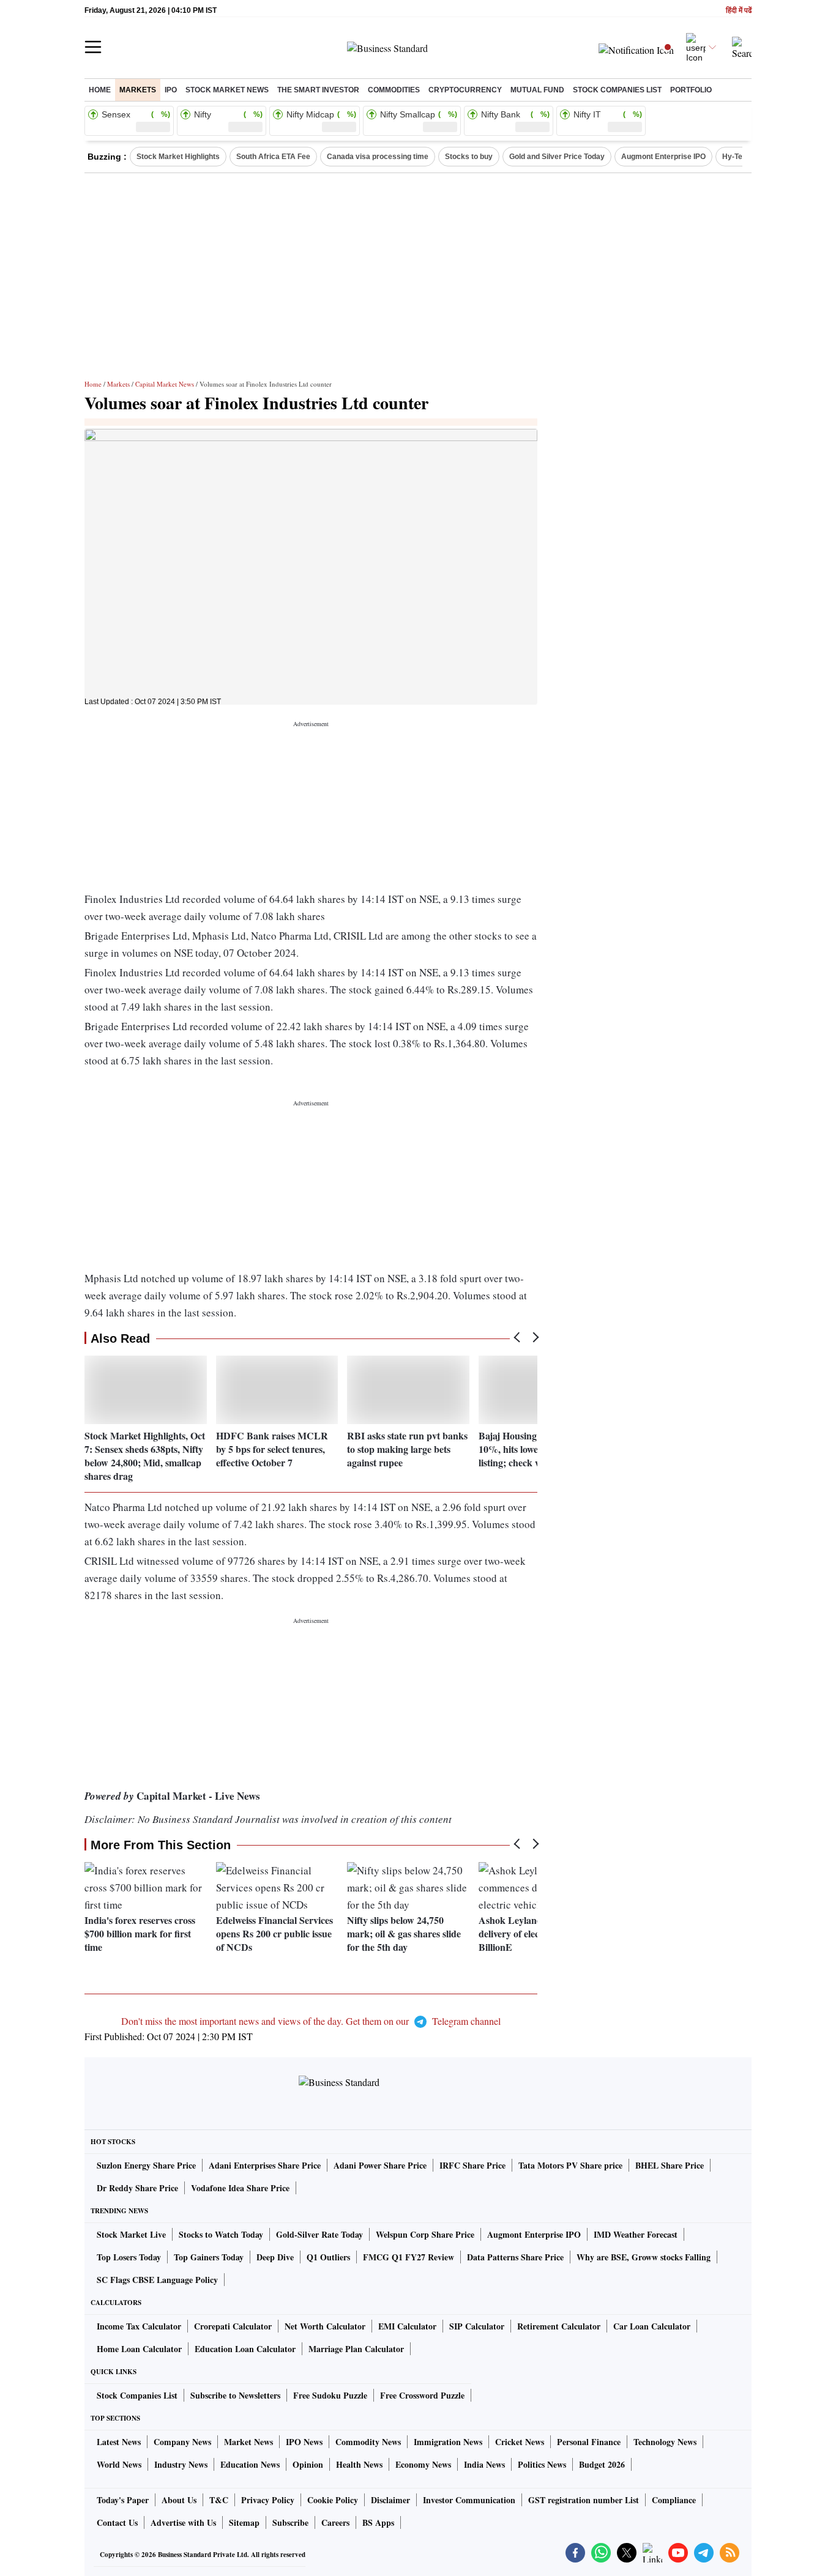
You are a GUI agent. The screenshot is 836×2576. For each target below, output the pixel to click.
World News (119, 2464)
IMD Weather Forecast (636, 2234)
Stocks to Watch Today (221, 2234)
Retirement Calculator (559, 2326)
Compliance (674, 2500)
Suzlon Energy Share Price (146, 2165)
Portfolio (691, 90)
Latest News (119, 2442)
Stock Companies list (617, 90)
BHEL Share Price (670, 2165)
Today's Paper (123, 2500)
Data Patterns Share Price (515, 2257)
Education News (250, 2464)
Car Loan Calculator (652, 2326)
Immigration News (448, 2442)
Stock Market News (227, 90)
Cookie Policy (333, 2500)
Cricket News (520, 2442)
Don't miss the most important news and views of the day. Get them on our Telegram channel (311, 2021)
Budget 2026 (602, 2464)
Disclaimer (390, 2500)
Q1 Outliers (328, 2257)
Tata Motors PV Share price (570, 2165)
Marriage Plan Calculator (356, 2349)
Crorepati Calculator (233, 2326)
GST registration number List (584, 2500)
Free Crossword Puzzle (422, 2395)
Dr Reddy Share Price (137, 2188)
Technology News (665, 2442)
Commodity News (368, 2442)
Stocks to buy (469, 157)
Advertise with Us (183, 2522)
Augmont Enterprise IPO (663, 157)
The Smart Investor (318, 90)
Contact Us (117, 2522)
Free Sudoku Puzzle (330, 2395)
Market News (248, 2442)
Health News (359, 2464)
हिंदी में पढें (739, 11)
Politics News (542, 2464)
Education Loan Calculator (245, 2349)
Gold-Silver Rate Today (319, 2234)
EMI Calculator (407, 2326)
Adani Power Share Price (380, 2165)
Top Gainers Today (209, 2257)
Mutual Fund (537, 90)
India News (484, 2464)
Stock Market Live (131, 2234)
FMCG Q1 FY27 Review (409, 2257)
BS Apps (378, 2522)
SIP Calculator (477, 2326)
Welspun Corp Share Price (425, 2234)
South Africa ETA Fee (273, 157)
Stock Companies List (137, 2395)
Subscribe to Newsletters (235, 2395)
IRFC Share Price (472, 2165)
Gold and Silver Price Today (557, 157)
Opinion (308, 2464)
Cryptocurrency (465, 90)
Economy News (423, 2464)
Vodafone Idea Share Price (240, 2188)
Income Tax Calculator (139, 2326)
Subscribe (290, 2522)
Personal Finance (589, 2442)
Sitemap (244, 2522)
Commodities (394, 90)
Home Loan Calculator (139, 2349)
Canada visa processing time (378, 157)
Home (100, 90)
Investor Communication (469, 2500)
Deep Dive (275, 2257)
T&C (219, 2500)
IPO (171, 90)
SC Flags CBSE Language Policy (157, 2280)
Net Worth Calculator (325, 2326)
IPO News (304, 2442)
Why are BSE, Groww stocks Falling (644, 2257)
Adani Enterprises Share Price (265, 2165)
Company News (182, 2442)
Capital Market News (165, 384)
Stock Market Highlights (178, 157)
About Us (179, 2500)
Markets (138, 90)
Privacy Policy (268, 2500)
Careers (335, 2522)
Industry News (181, 2464)
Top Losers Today (129, 2257)
